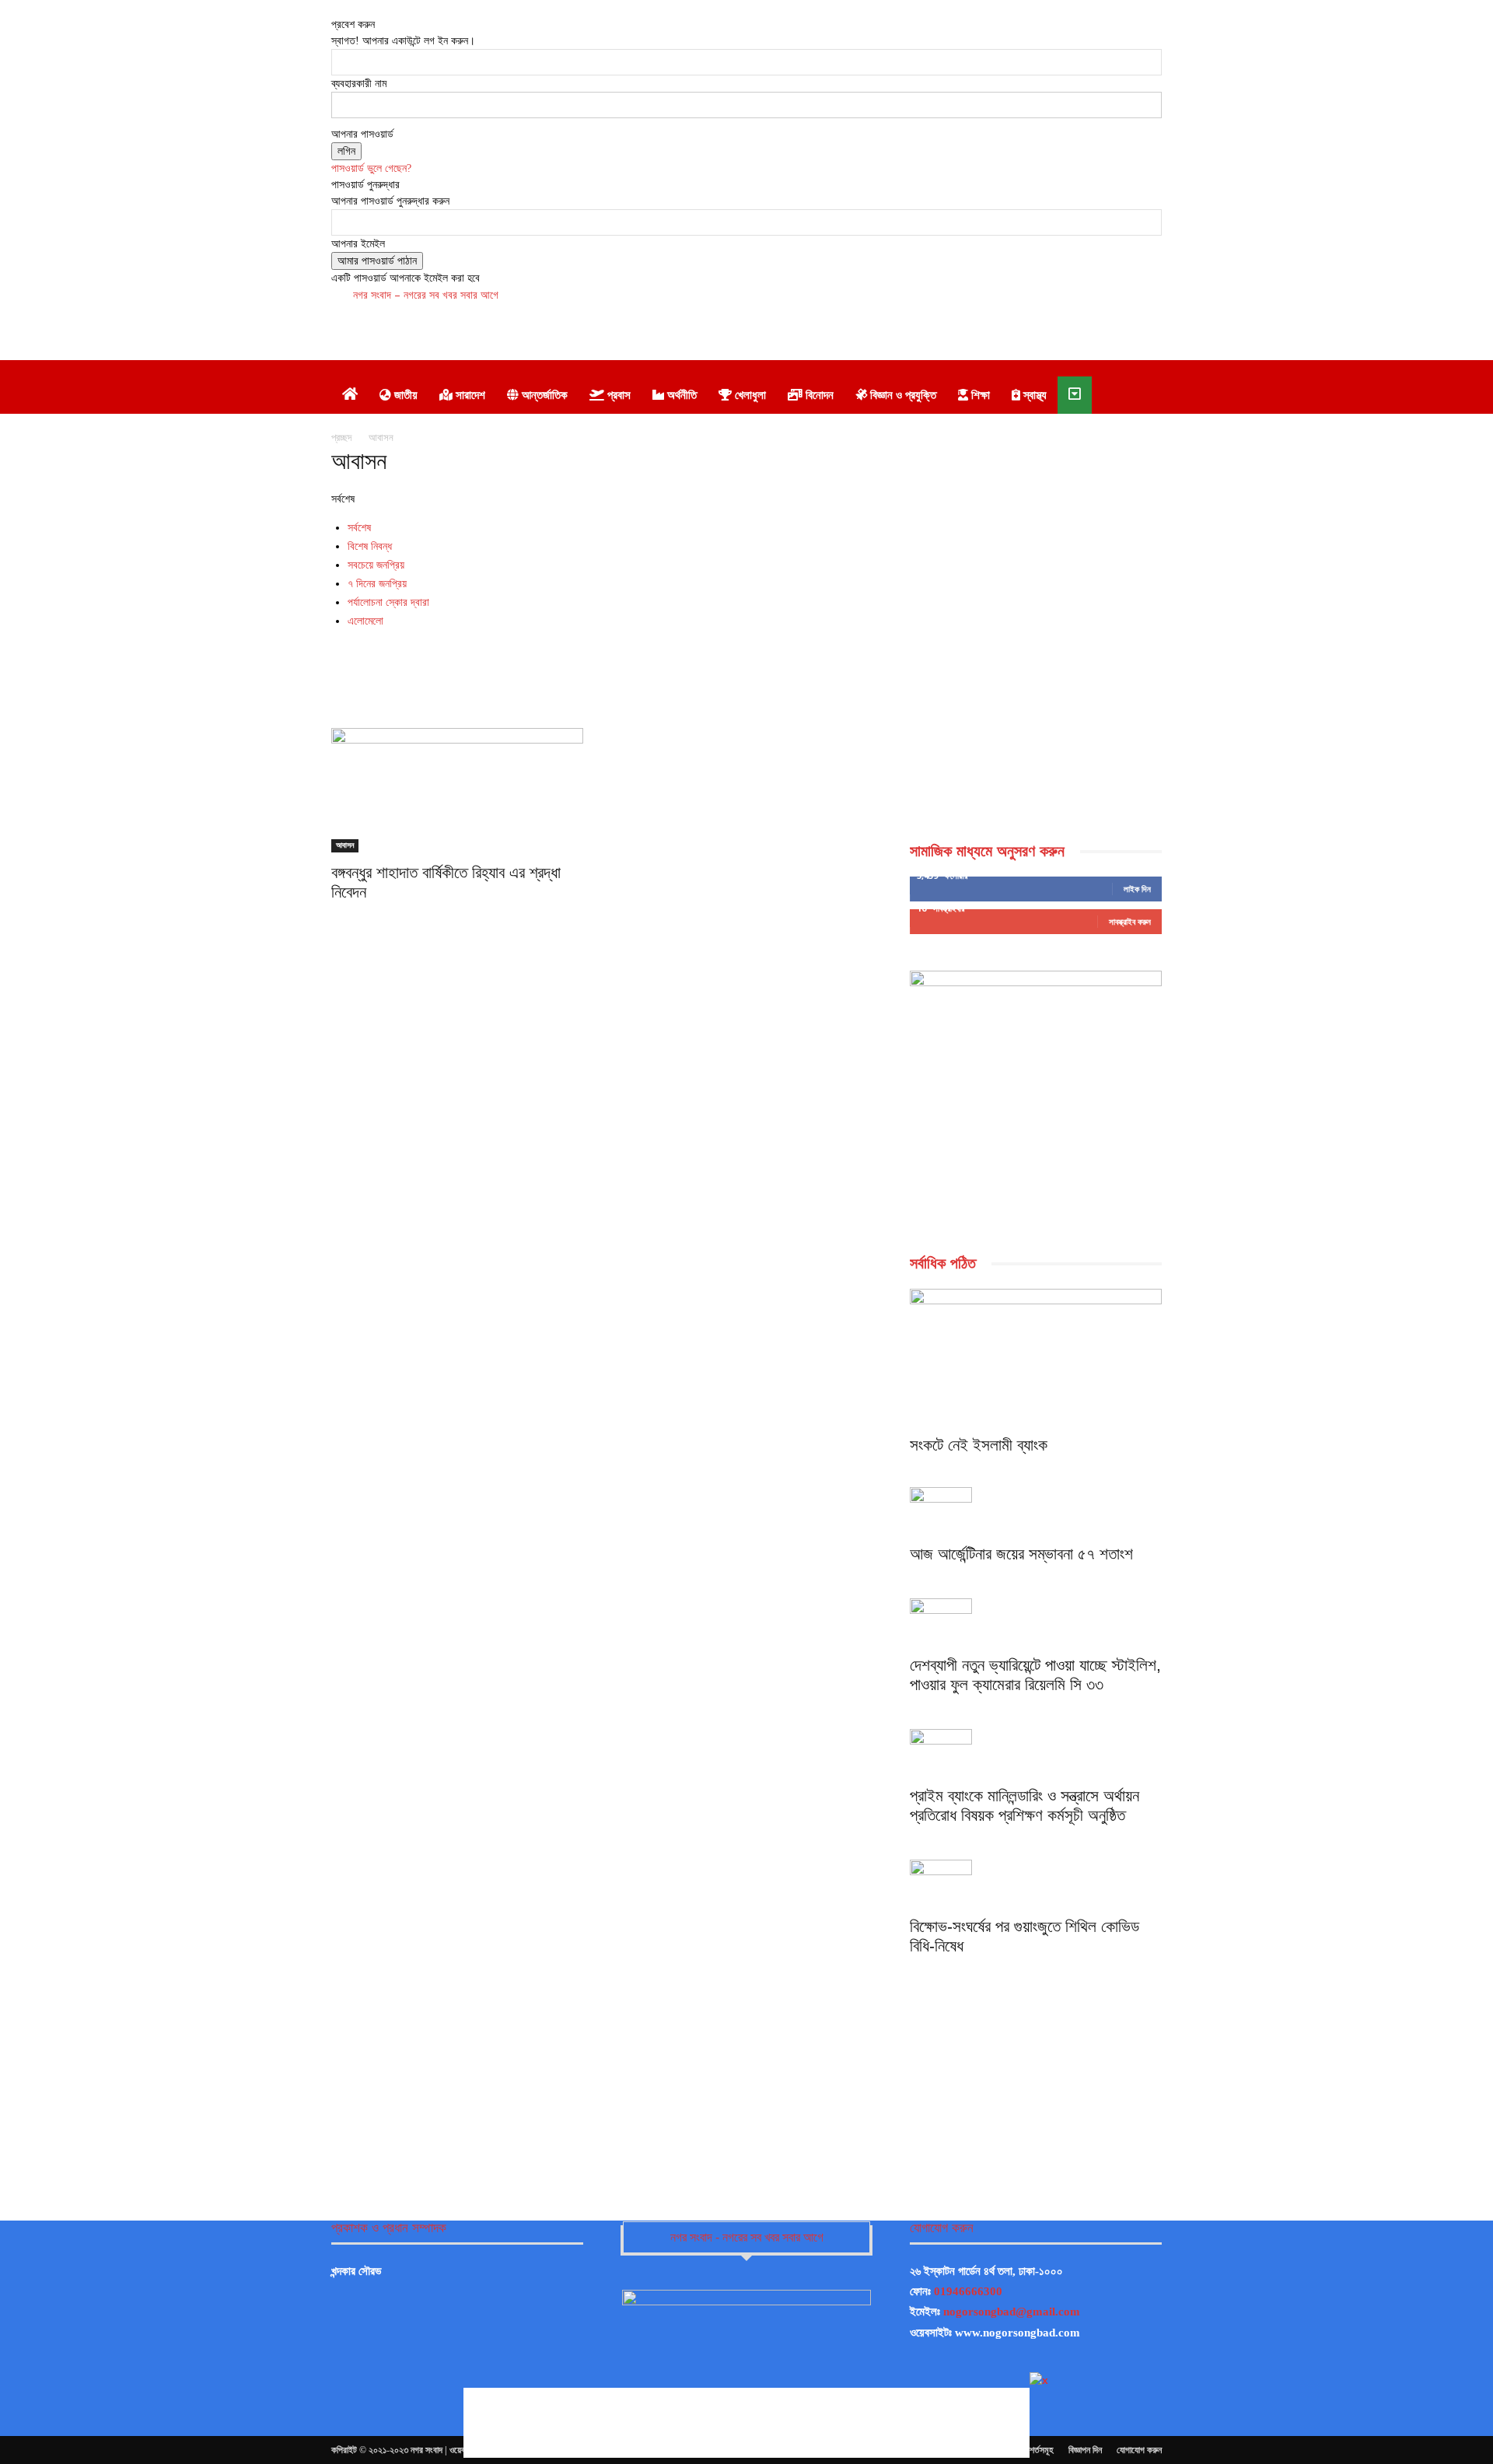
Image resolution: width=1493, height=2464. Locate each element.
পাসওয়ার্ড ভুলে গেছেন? (371, 168)
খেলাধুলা (749, 395)
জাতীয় (404, 395)
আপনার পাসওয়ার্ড (362, 134)
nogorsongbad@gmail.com (1012, 2312)
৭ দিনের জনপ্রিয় (377, 583)
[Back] (336, 8)
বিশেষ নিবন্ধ (370, 546)
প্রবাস (617, 395)
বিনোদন (818, 395)
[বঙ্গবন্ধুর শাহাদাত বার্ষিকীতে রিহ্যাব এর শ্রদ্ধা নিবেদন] (457, 790)
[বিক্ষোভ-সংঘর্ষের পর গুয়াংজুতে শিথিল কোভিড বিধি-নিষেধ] (1036, 1883)
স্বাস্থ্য (1033, 395)
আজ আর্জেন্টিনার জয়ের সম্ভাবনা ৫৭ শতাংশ (1021, 1554)
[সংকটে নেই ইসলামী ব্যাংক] (1036, 1358)
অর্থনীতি (680, 395)
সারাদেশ (469, 395)
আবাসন (345, 845)
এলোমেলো (365, 621)
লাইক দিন (1137, 889)
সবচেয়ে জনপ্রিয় (376, 565)
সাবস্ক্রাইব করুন (1130, 921)
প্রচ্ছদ (341, 437)
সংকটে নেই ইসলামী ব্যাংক (979, 1445)
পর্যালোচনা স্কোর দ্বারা (388, 602)
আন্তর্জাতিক (543, 395)
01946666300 (968, 2291)
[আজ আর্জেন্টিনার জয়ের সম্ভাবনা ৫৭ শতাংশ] (1036, 1510)
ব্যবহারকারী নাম (359, 84)
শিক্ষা (979, 395)
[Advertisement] (819, 321)
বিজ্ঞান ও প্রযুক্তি (902, 395)
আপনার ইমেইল (358, 244)
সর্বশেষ (359, 527)
